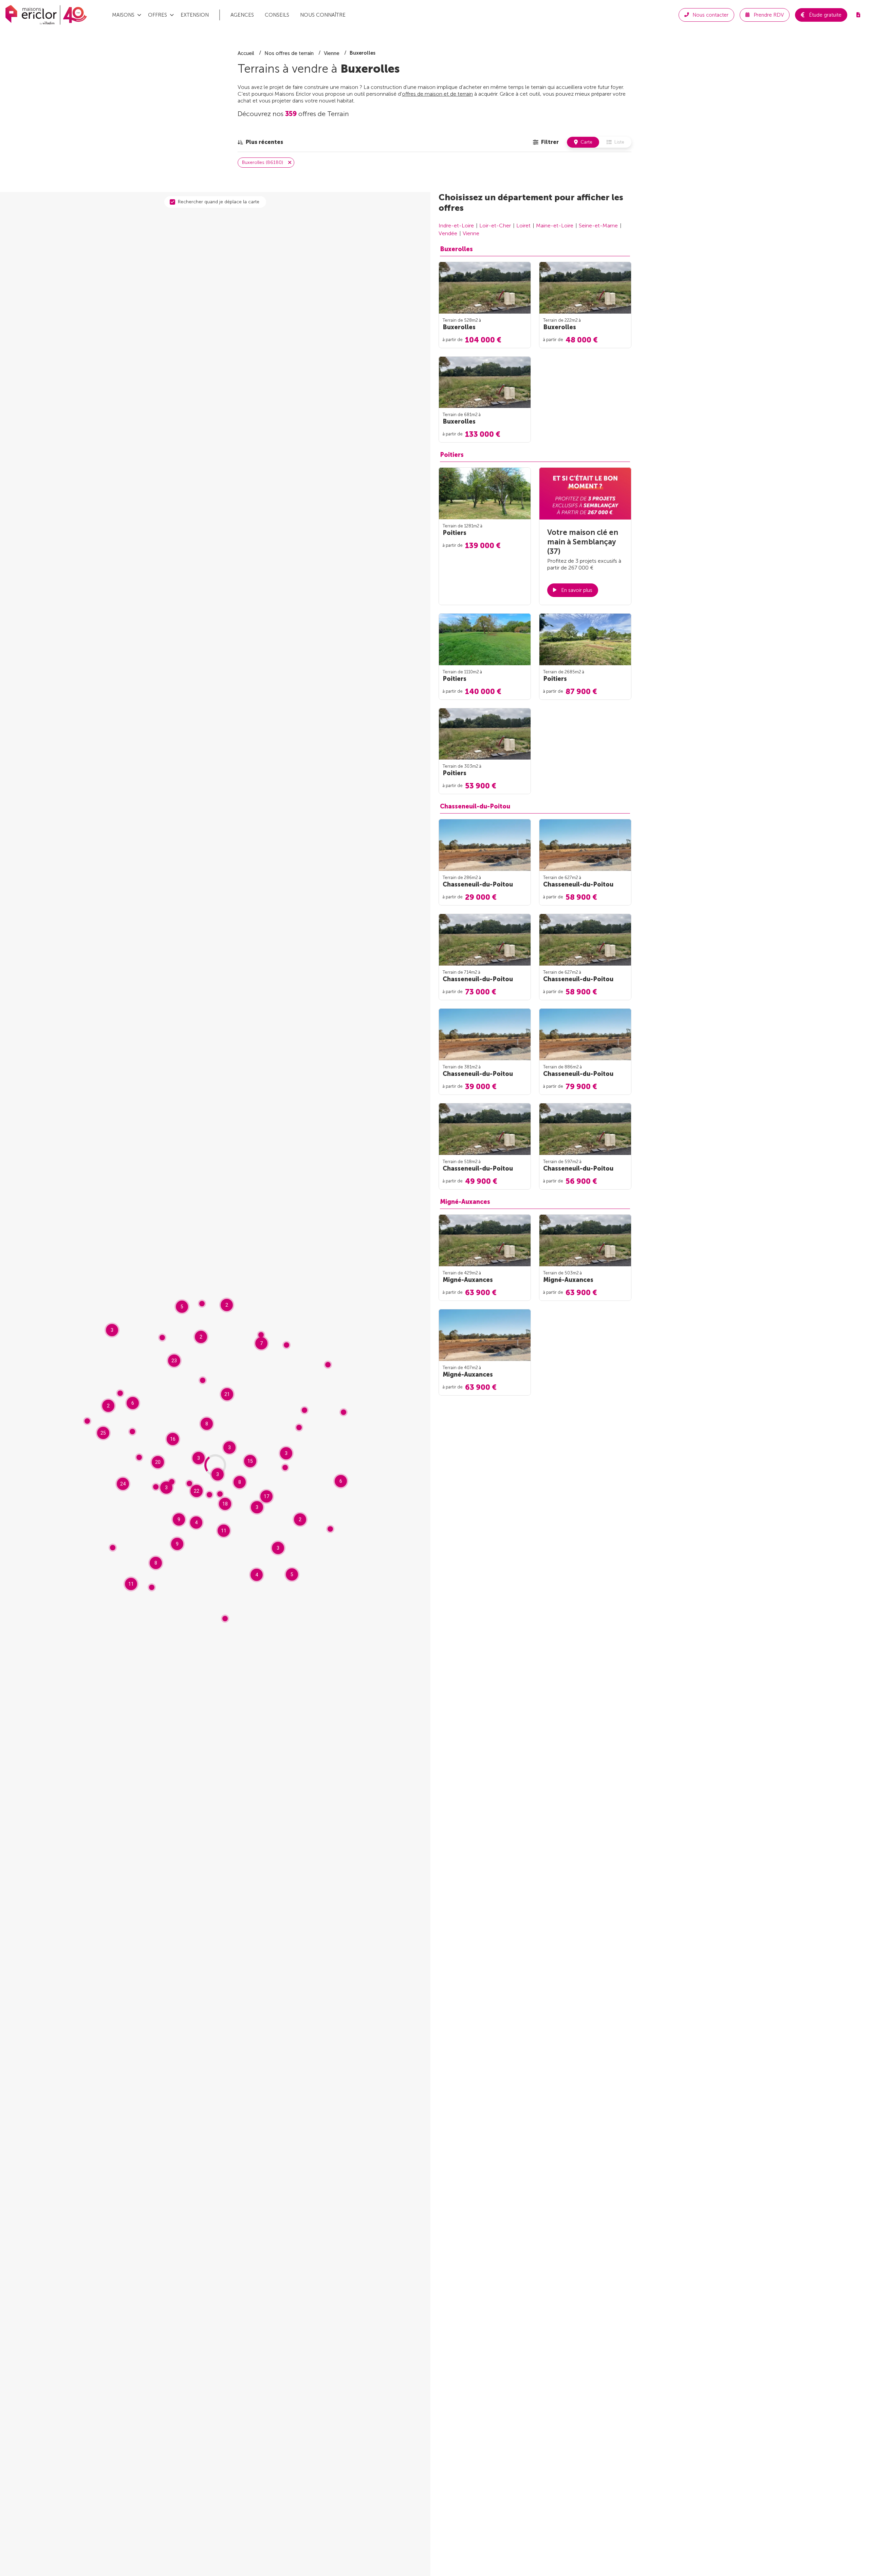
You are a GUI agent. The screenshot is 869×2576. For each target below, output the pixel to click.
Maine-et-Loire (555, 226)
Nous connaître (323, 15)
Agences (242, 15)
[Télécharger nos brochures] (858, 15)
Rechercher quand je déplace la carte (219, 202)
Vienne (471, 233)
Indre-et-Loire (456, 226)
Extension (195, 15)
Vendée (448, 233)
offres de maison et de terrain (437, 94)
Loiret (523, 226)
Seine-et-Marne (598, 226)
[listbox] (260, 142)
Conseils (277, 15)
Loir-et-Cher (495, 226)
